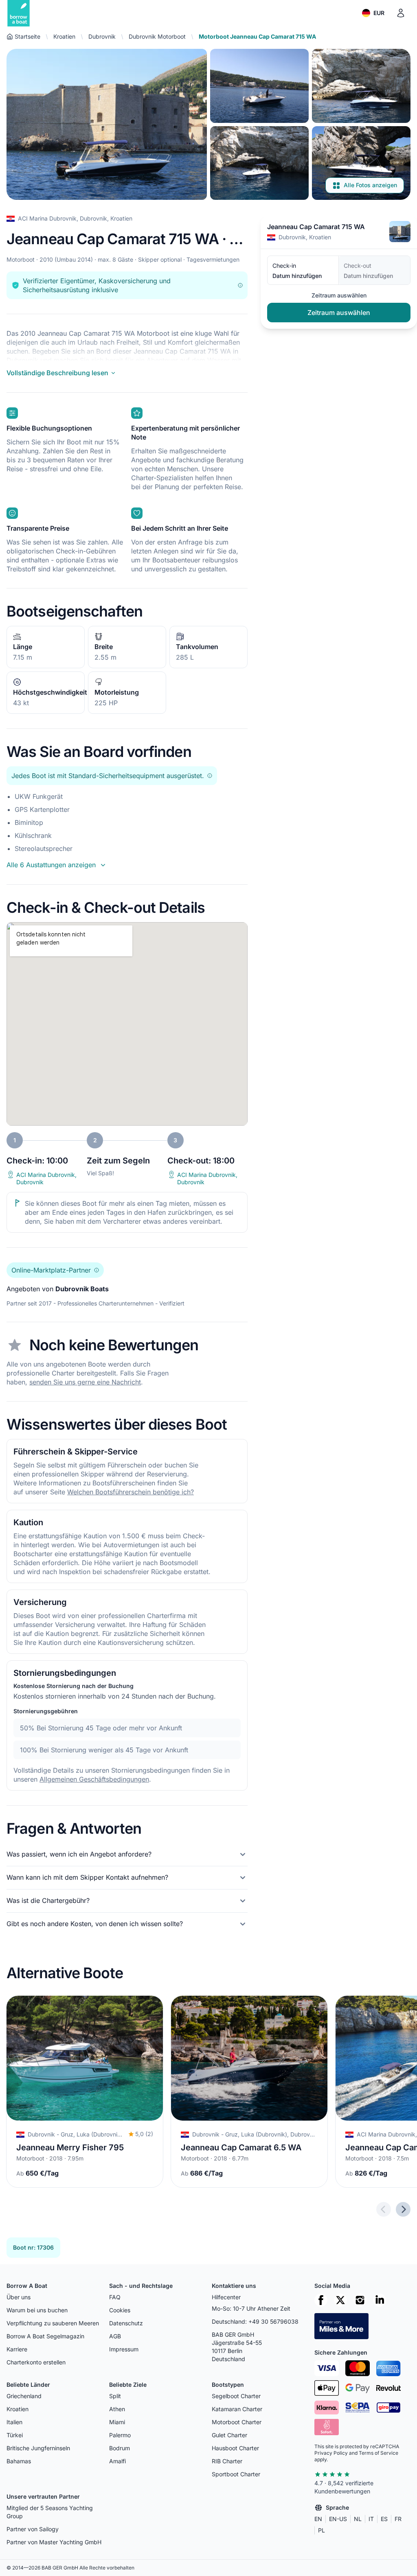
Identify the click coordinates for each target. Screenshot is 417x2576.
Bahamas (19, 2461)
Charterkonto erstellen (36, 2362)
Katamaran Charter (237, 2409)
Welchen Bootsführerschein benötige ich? (131, 1492)
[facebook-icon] (321, 2300)
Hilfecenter (226, 2297)
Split (115, 2396)
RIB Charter (227, 2461)
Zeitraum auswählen (339, 313)
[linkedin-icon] (380, 2300)
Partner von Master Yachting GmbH (54, 2542)
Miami (117, 2422)
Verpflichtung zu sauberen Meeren (53, 2323)
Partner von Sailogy (33, 2529)
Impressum (124, 2349)
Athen (117, 2409)
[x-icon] (340, 2300)
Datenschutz (126, 2323)
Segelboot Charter (236, 2396)
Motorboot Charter (237, 2422)
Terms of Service (379, 2453)
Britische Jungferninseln (38, 2448)
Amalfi (117, 2461)
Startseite (27, 36)
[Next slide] (403, 2209)
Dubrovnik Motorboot (157, 36)
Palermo (120, 2435)
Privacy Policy (331, 2453)
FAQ (115, 2297)
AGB (115, 2336)
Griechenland (24, 2396)
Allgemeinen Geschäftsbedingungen (94, 1779)
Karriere (17, 2349)
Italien (14, 2422)
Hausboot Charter (235, 2448)
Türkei (15, 2435)
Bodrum (120, 2448)
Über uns (19, 2297)
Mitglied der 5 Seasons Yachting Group (50, 2512)
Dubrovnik (102, 36)
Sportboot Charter (236, 2474)
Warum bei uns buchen (37, 2310)
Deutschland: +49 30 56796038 (255, 2321)
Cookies (120, 2310)
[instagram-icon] (360, 2300)
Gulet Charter (229, 2435)
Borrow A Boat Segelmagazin (45, 2336)
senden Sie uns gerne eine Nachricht (85, 1382)
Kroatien (64, 36)
